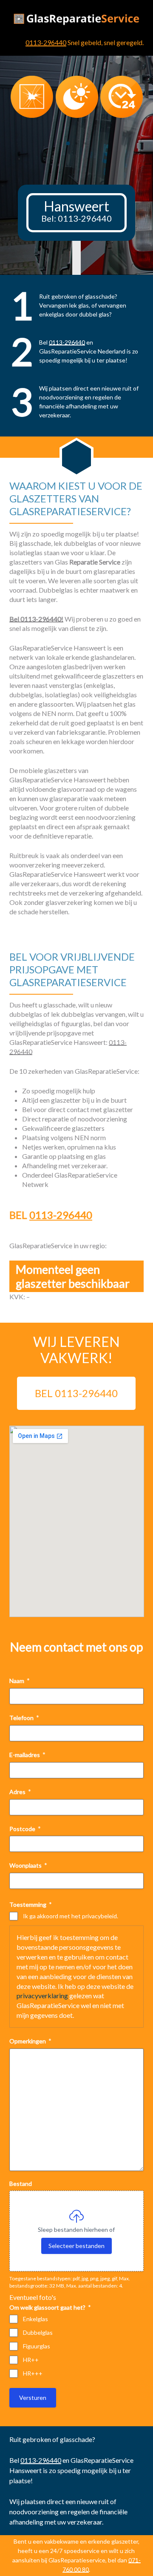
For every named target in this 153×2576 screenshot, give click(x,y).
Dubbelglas (38, 2332)
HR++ (31, 2360)
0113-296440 (46, 42)
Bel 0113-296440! (36, 619)
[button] (68, 143)
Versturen (33, 2398)
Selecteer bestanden (76, 2246)
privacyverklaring (42, 1995)
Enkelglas (35, 2319)
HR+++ (33, 2373)
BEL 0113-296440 (76, 1393)
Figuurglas (37, 2346)
